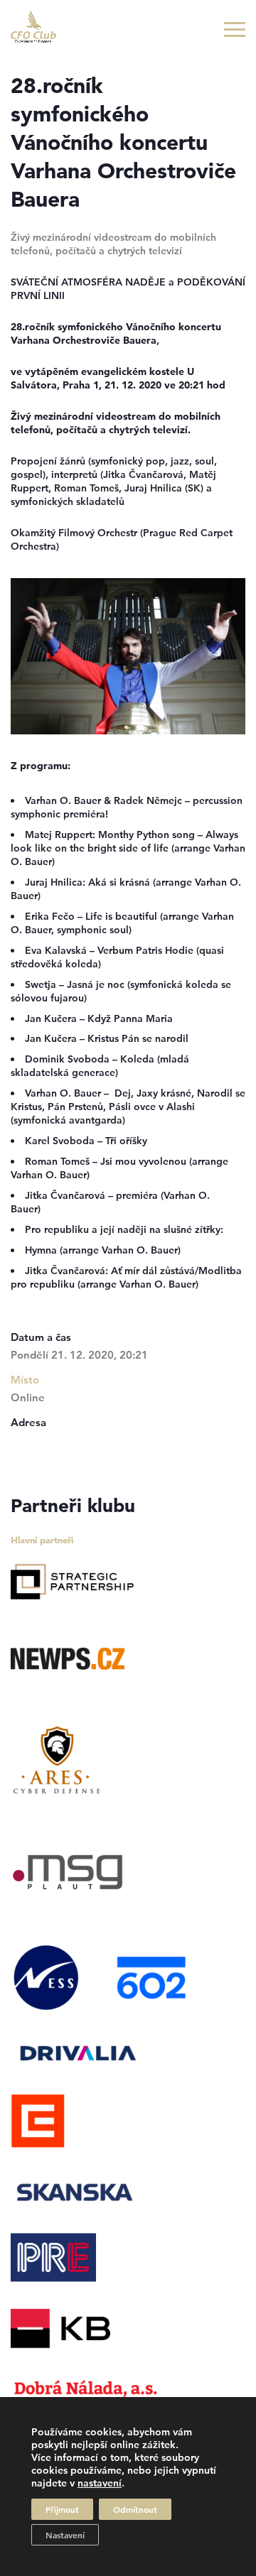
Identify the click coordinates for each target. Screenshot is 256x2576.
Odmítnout (135, 2509)
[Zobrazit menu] (235, 29)
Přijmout (62, 2509)
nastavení (100, 2483)
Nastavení (65, 2535)
